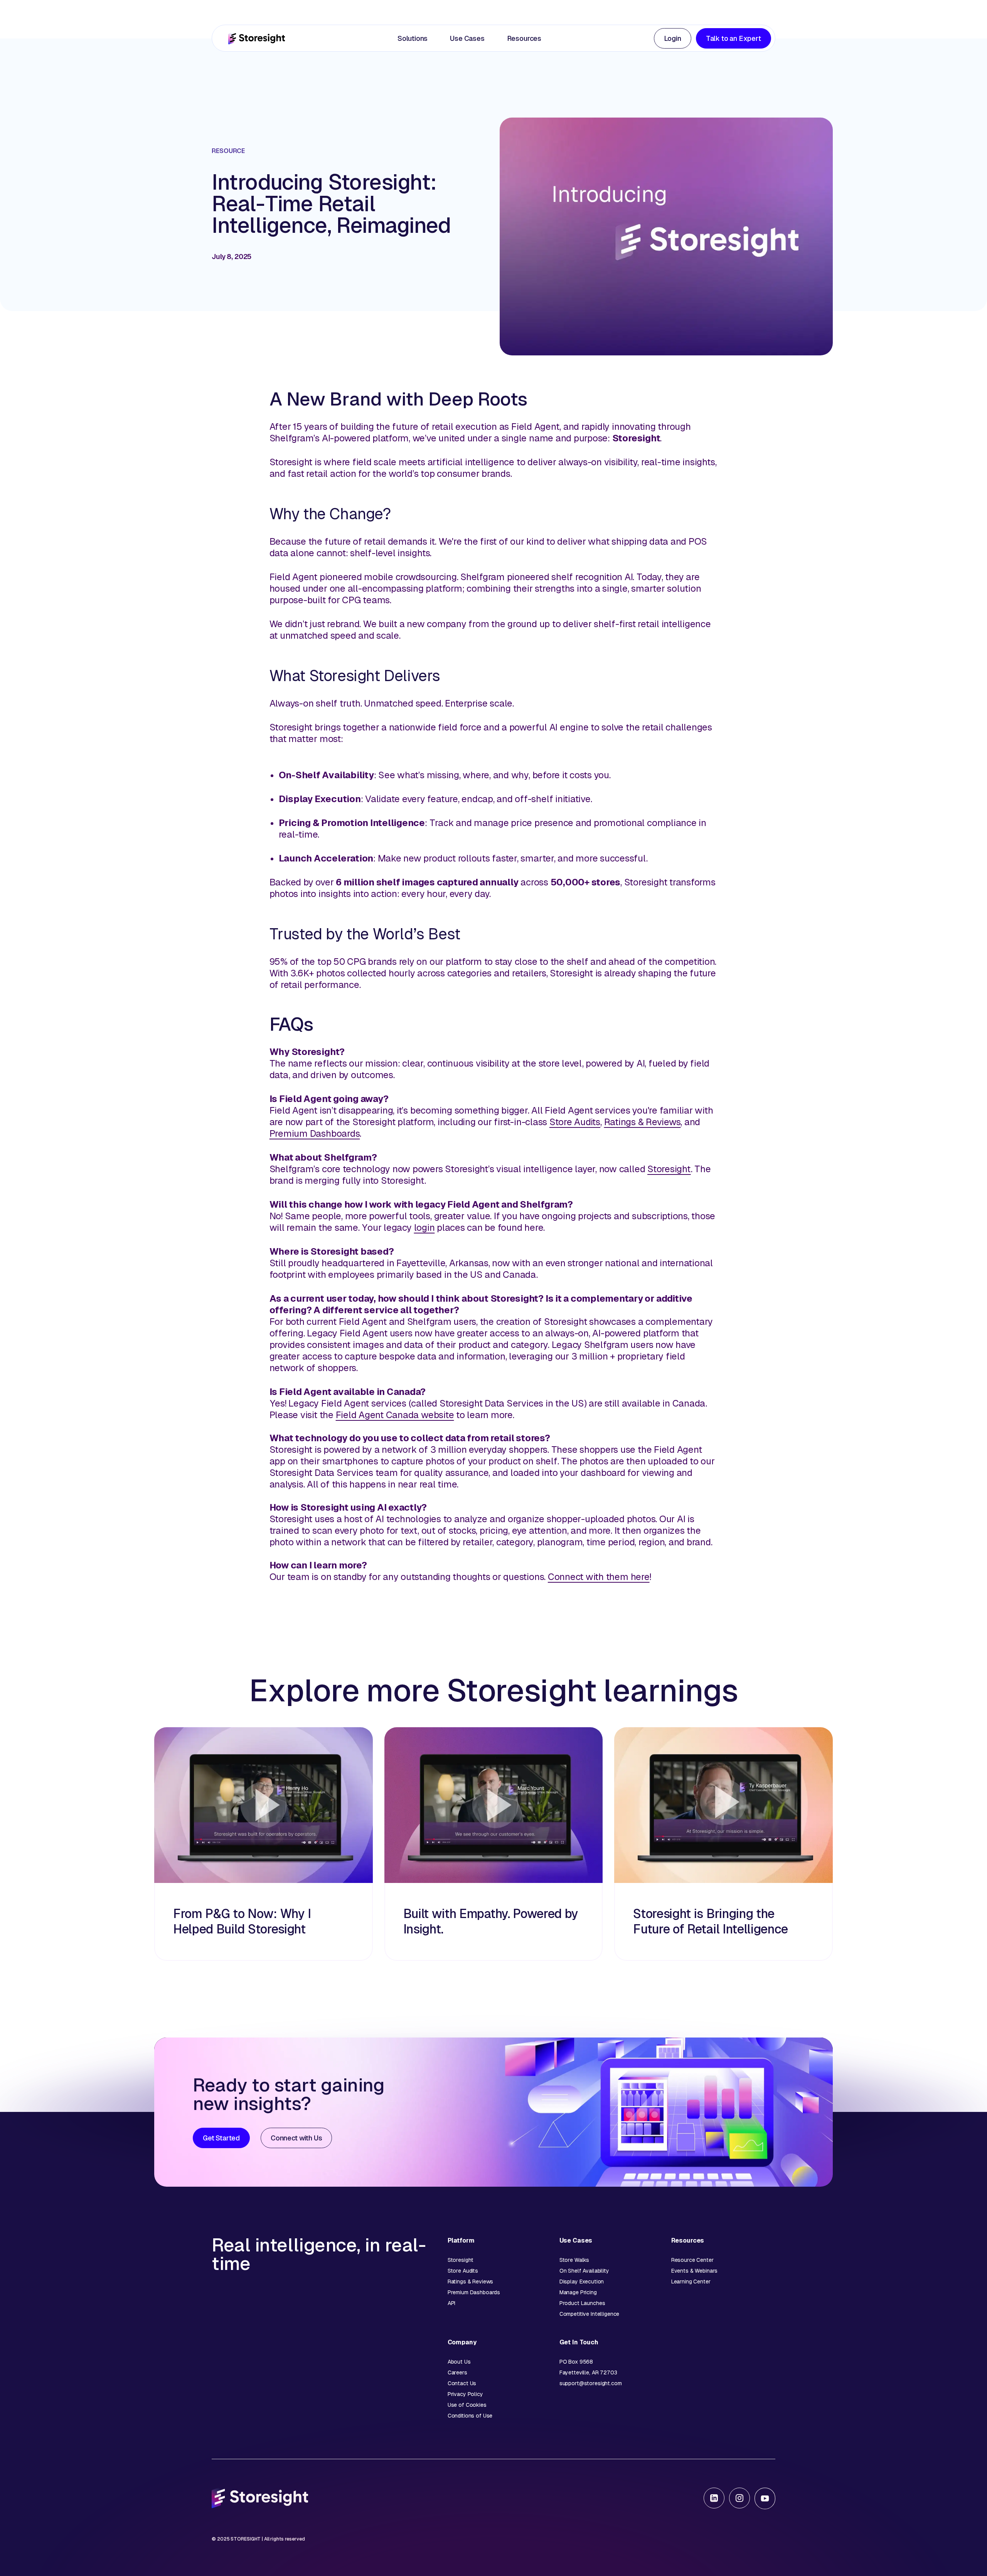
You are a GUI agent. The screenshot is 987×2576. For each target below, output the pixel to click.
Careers (457, 2372)
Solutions (413, 38)
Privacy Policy (465, 2394)
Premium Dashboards (315, 1133)
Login (673, 38)
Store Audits (575, 1122)
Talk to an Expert (734, 38)
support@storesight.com (591, 2383)
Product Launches (582, 2303)
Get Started (221, 2138)
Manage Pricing (578, 2292)
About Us (459, 2362)
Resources (524, 38)
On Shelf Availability (584, 2271)
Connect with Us (296, 2138)
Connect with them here (599, 1577)
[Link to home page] (257, 38)
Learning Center (691, 2282)
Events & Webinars (695, 2271)
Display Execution (582, 2282)
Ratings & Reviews (643, 1122)
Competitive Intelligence (590, 2314)
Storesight (669, 1169)
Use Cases (467, 38)
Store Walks (574, 2260)
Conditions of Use (470, 2416)
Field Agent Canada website (395, 1415)
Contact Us (462, 2383)
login (424, 1227)
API (452, 2303)
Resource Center (692, 2260)
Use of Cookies (467, 2405)
